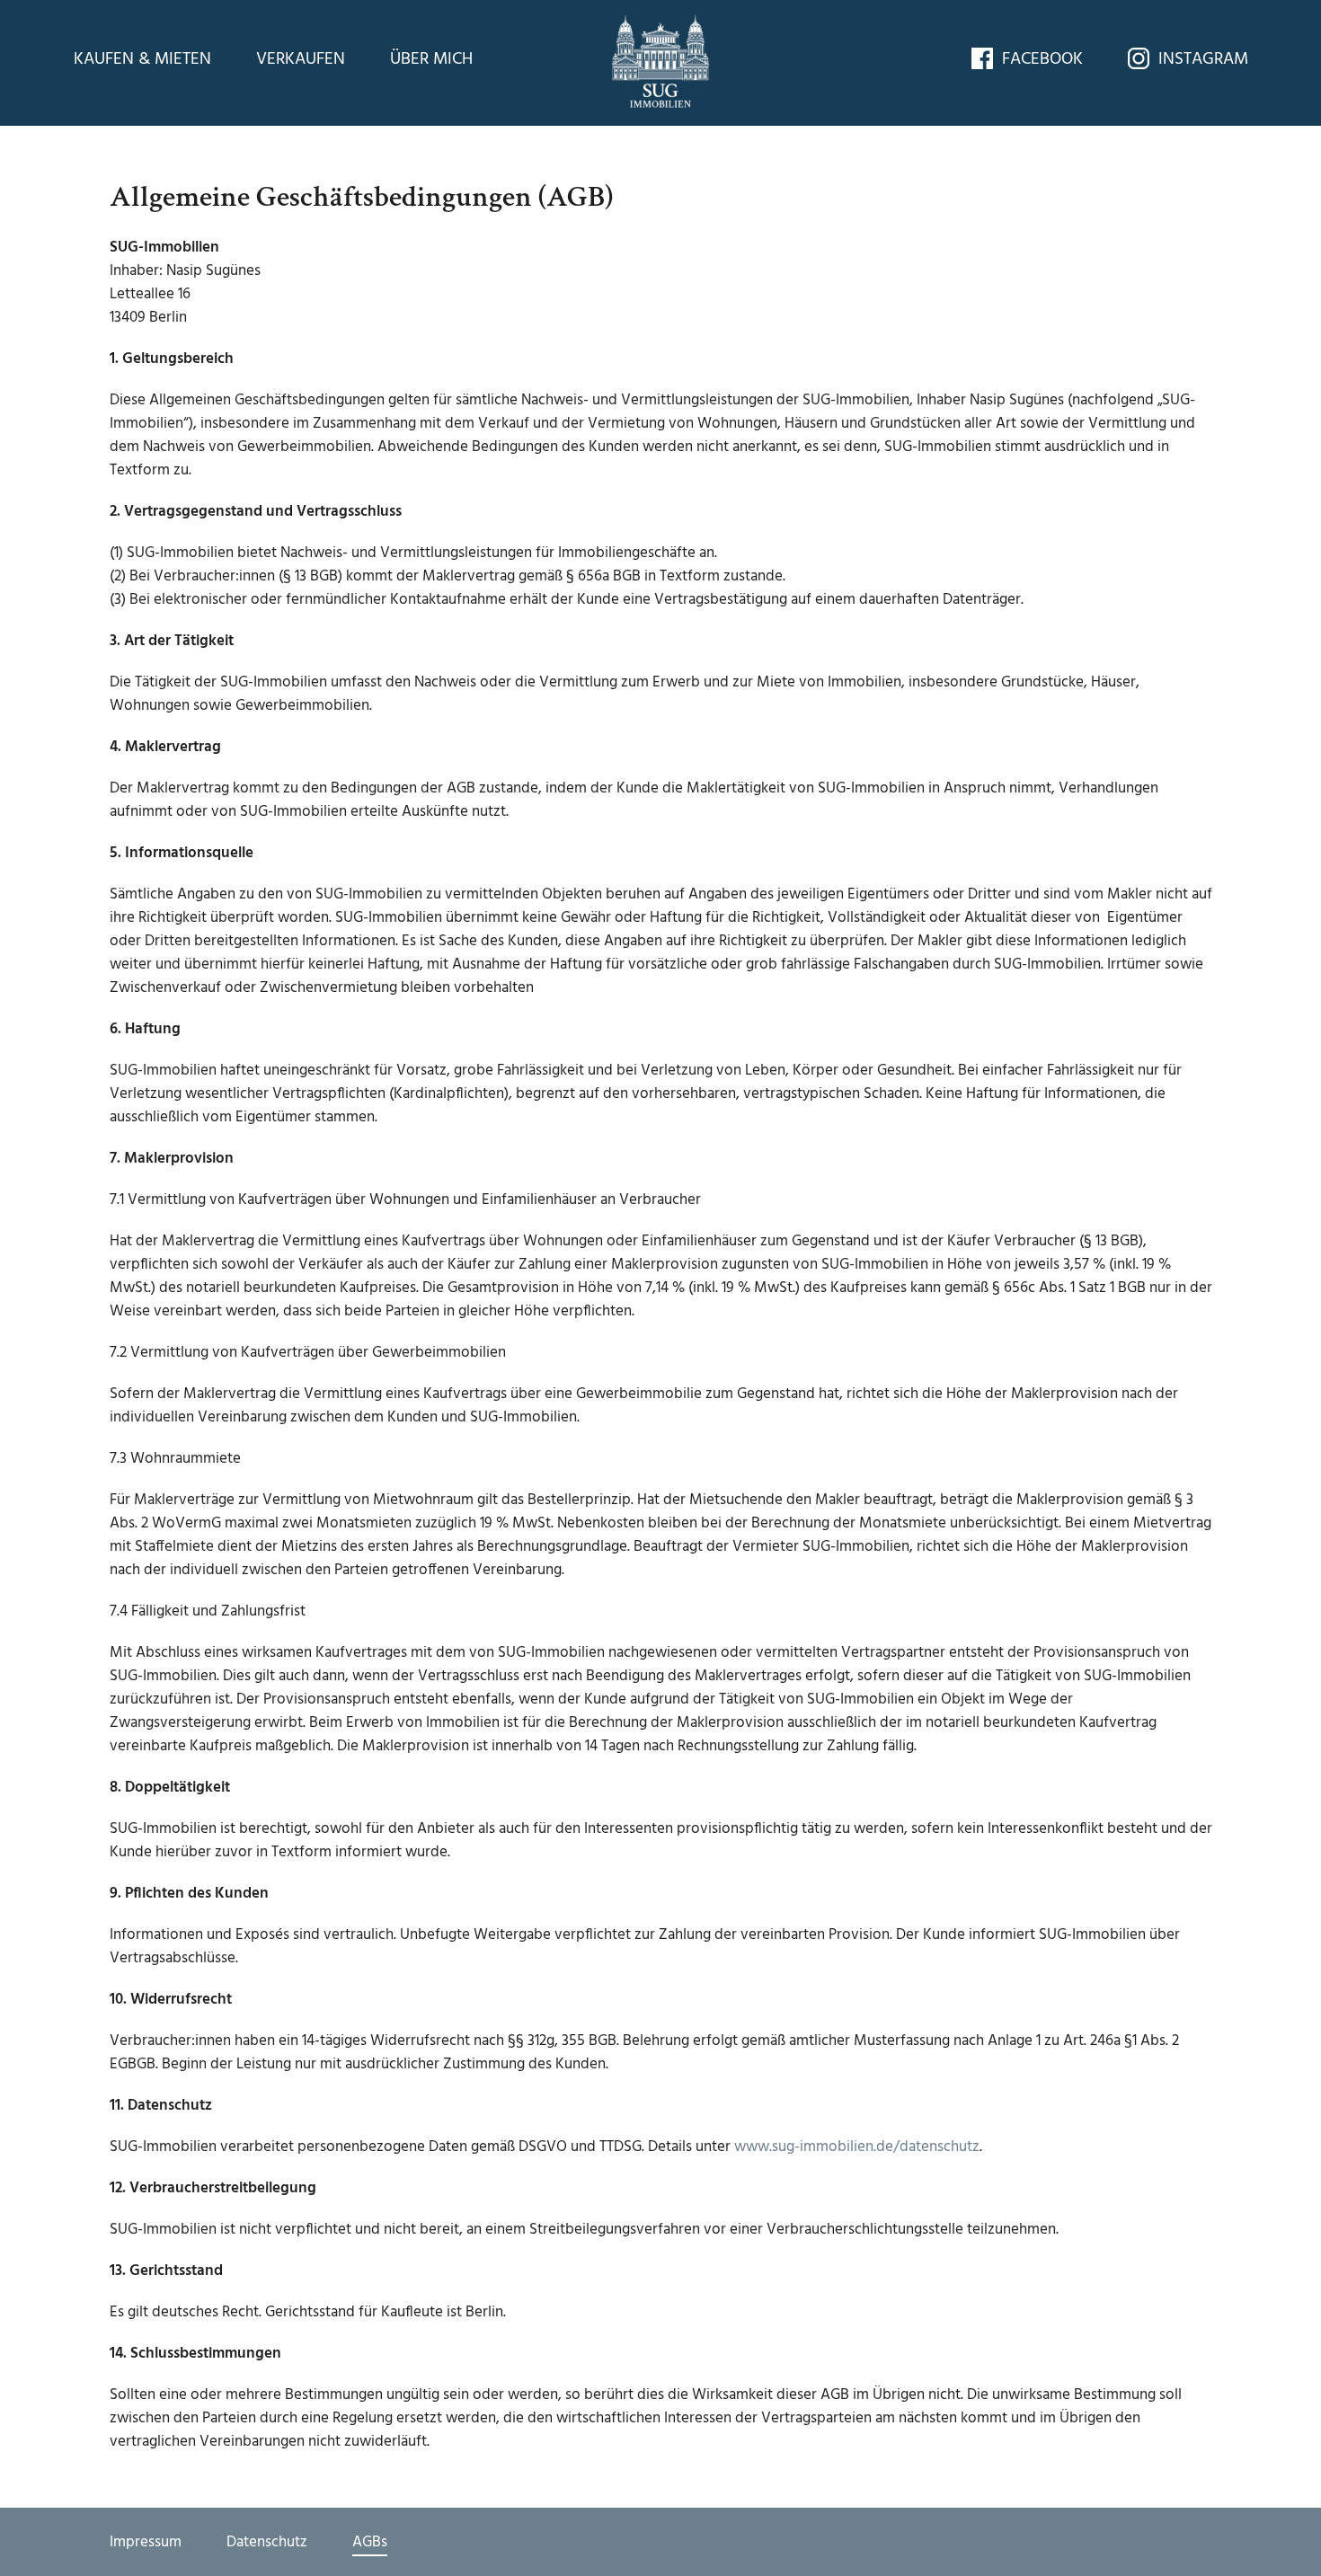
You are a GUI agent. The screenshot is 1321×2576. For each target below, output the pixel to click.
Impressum (146, 2541)
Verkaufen (301, 59)
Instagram (1203, 59)
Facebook (1042, 59)
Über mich (431, 59)
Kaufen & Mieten (142, 59)
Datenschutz (267, 2541)
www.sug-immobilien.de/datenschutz (857, 2147)
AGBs (370, 2541)
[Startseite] (660, 60)
